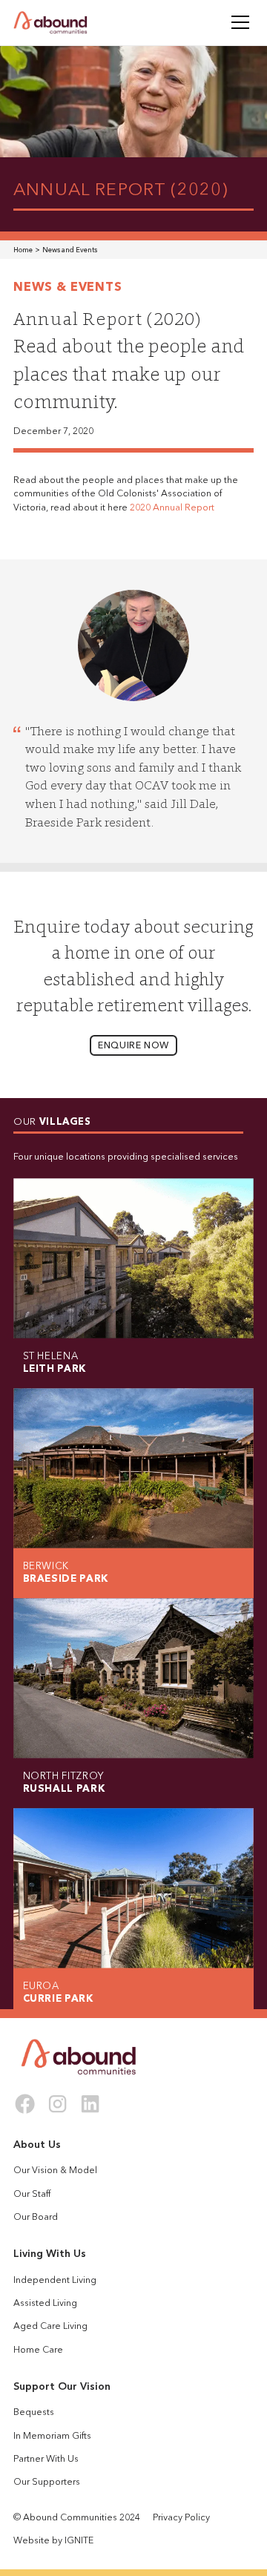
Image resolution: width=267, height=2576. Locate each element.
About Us (37, 2145)
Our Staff (32, 2195)
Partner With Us (46, 2460)
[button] (238, 22)
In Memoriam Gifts (52, 2437)
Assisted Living (45, 2304)
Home (23, 250)
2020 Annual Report (172, 508)
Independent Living (55, 2281)
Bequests (34, 2413)
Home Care (38, 2350)
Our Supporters (47, 2483)
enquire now (133, 1046)
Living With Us (50, 2254)
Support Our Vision (62, 2387)
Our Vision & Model (55, 2171)
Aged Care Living (50, 2327)
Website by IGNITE (53, 2541)
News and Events (70, 250)
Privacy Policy (181, 2518)
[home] (50, 23)
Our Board (36, 2218)
